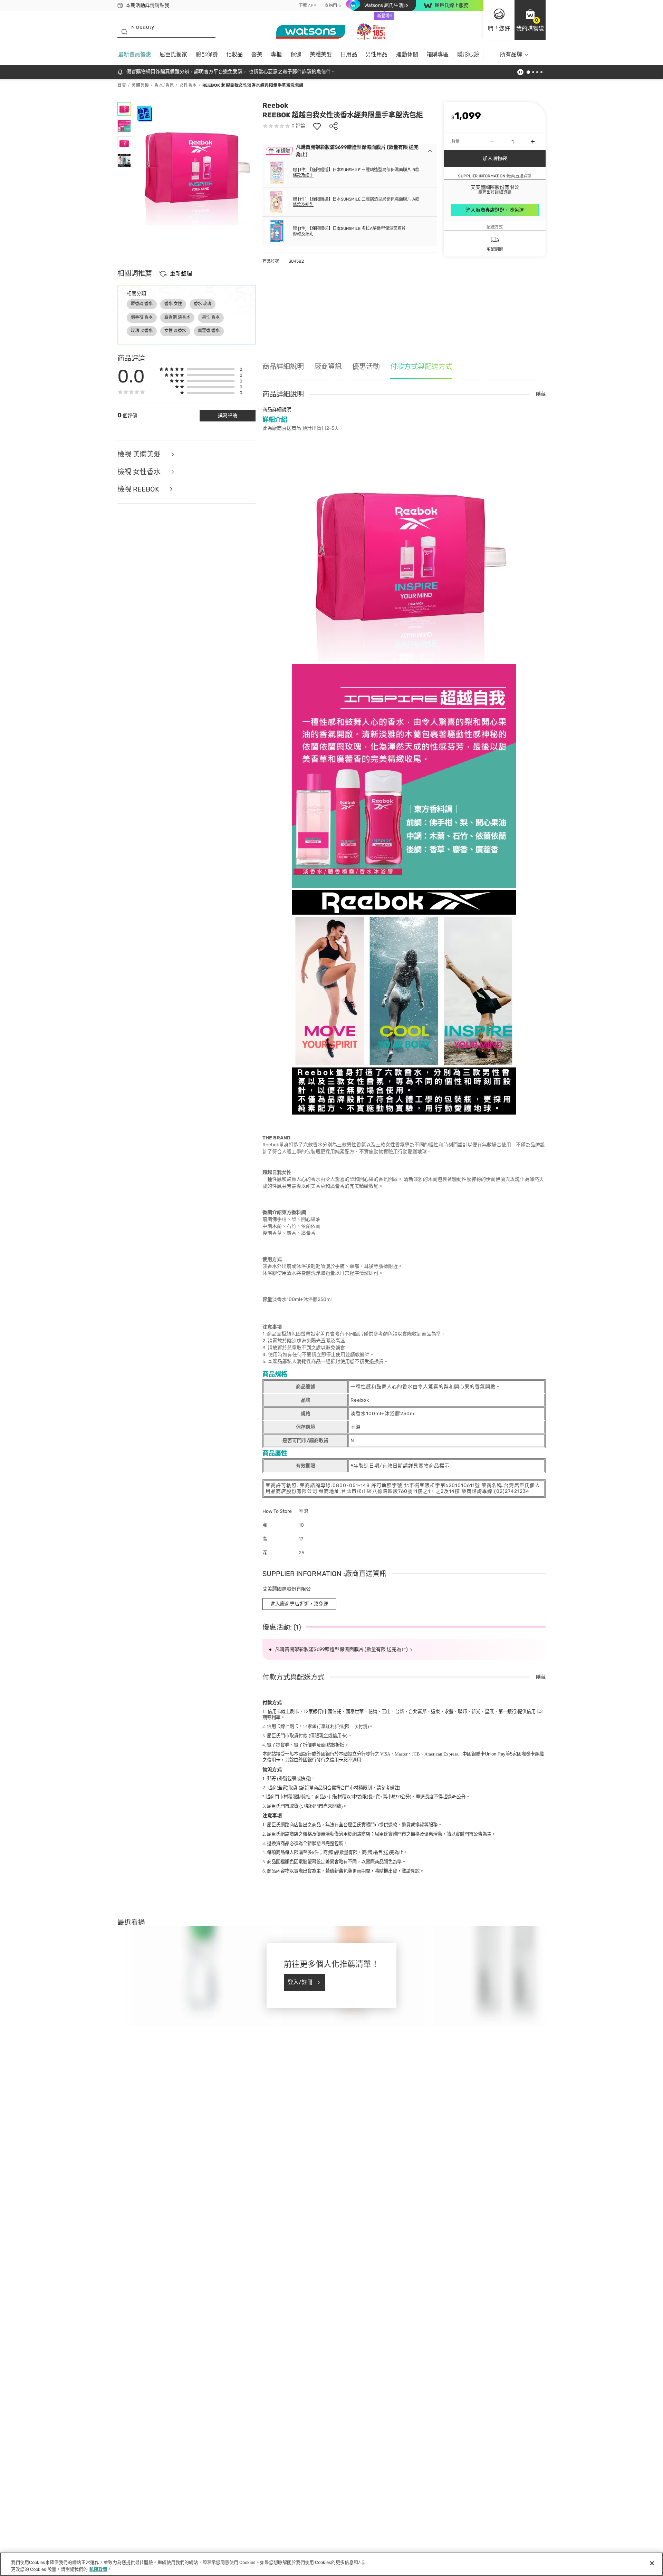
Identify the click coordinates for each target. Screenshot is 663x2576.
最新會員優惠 (135, 54)
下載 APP (308, 6)
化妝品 (234, 54)
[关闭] (652, 2563)
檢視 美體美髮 (140, 454)
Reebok (275, 105)
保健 (296, 54)
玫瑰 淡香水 (142, 331)
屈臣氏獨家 (173, 54)
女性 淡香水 (175, 331)
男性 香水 (211, 317)
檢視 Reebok (139, 489)
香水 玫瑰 (203, 304)
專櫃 (276, 54)
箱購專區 (438, 54)
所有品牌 (511, 54)
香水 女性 (173, 304)
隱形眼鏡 (468, 54)
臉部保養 (207, 54)
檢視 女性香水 (140, 472)
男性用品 (376, 54)
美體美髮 (321, 54)
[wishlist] (317, 126)
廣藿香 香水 (209, 331)
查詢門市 (333, 6)
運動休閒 (407, 54)
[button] (530, 20)
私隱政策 (98, 2569)
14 (323, 1726)
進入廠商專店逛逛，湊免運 (495, 210)
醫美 (257, 54)
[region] (331, 2564)
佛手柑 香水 (142, 317)
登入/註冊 (300, 1982)
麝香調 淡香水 (177, 317)
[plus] (533, 142)
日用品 (349, 54)
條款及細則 (303, 175)
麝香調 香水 (142, 304)
